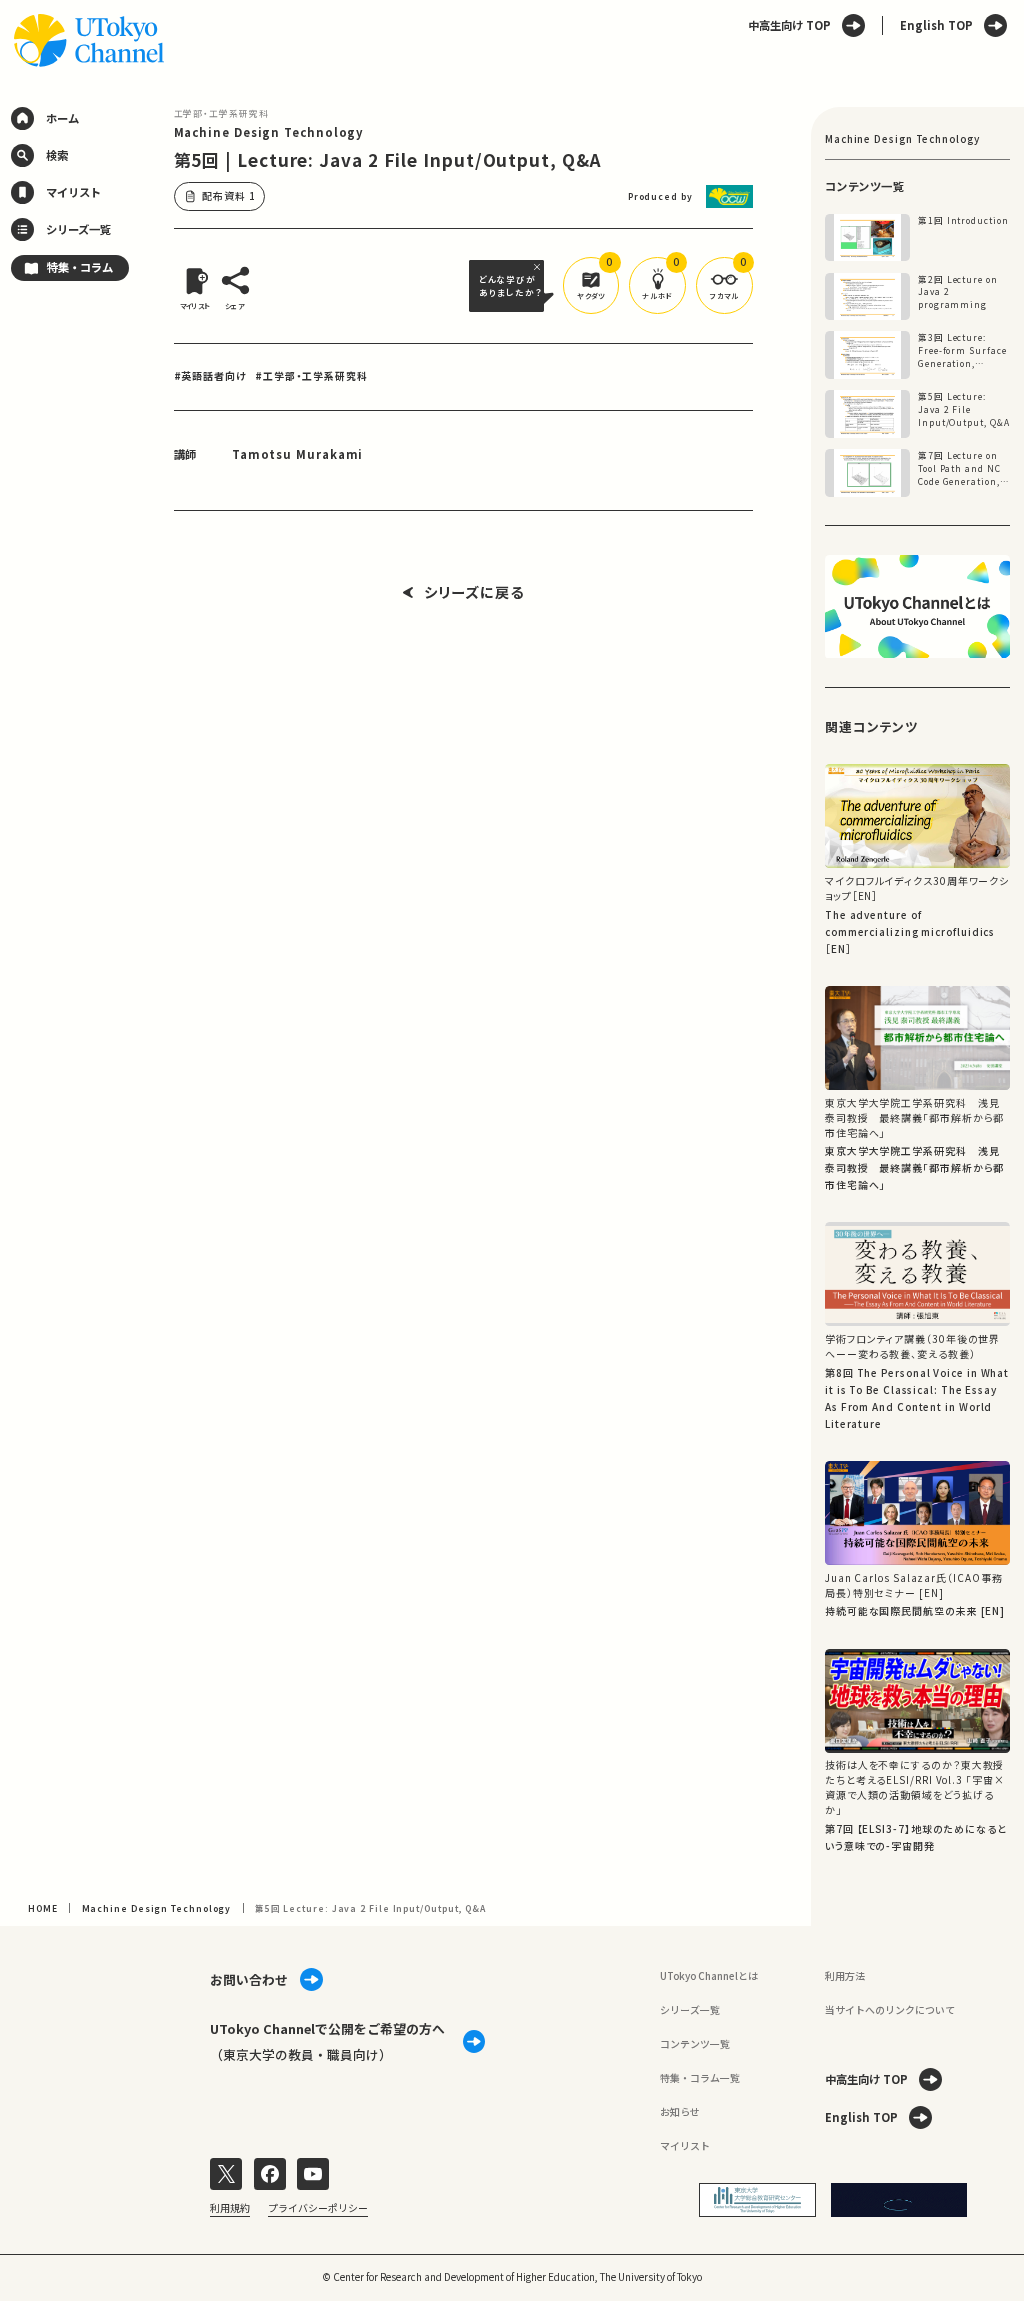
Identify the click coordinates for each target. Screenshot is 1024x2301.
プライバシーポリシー (318, 2208)
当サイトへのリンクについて (890, 2009)
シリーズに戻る (473, 593)
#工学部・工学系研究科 (311, 375)
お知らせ (680, 2111)
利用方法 (845, 1975)
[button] (591, 285)
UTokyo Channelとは (709, 1975)
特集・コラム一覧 (700, 2077)
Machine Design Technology (269, 132)
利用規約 (230, 2208)
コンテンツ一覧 (695, 2043)
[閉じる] (539, 267)
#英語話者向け (210, 375)
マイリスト (685, 2145)
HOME (43, 1908)
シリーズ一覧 (690, 2009)
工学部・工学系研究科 (221, 113)
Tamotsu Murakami (298, 454)
